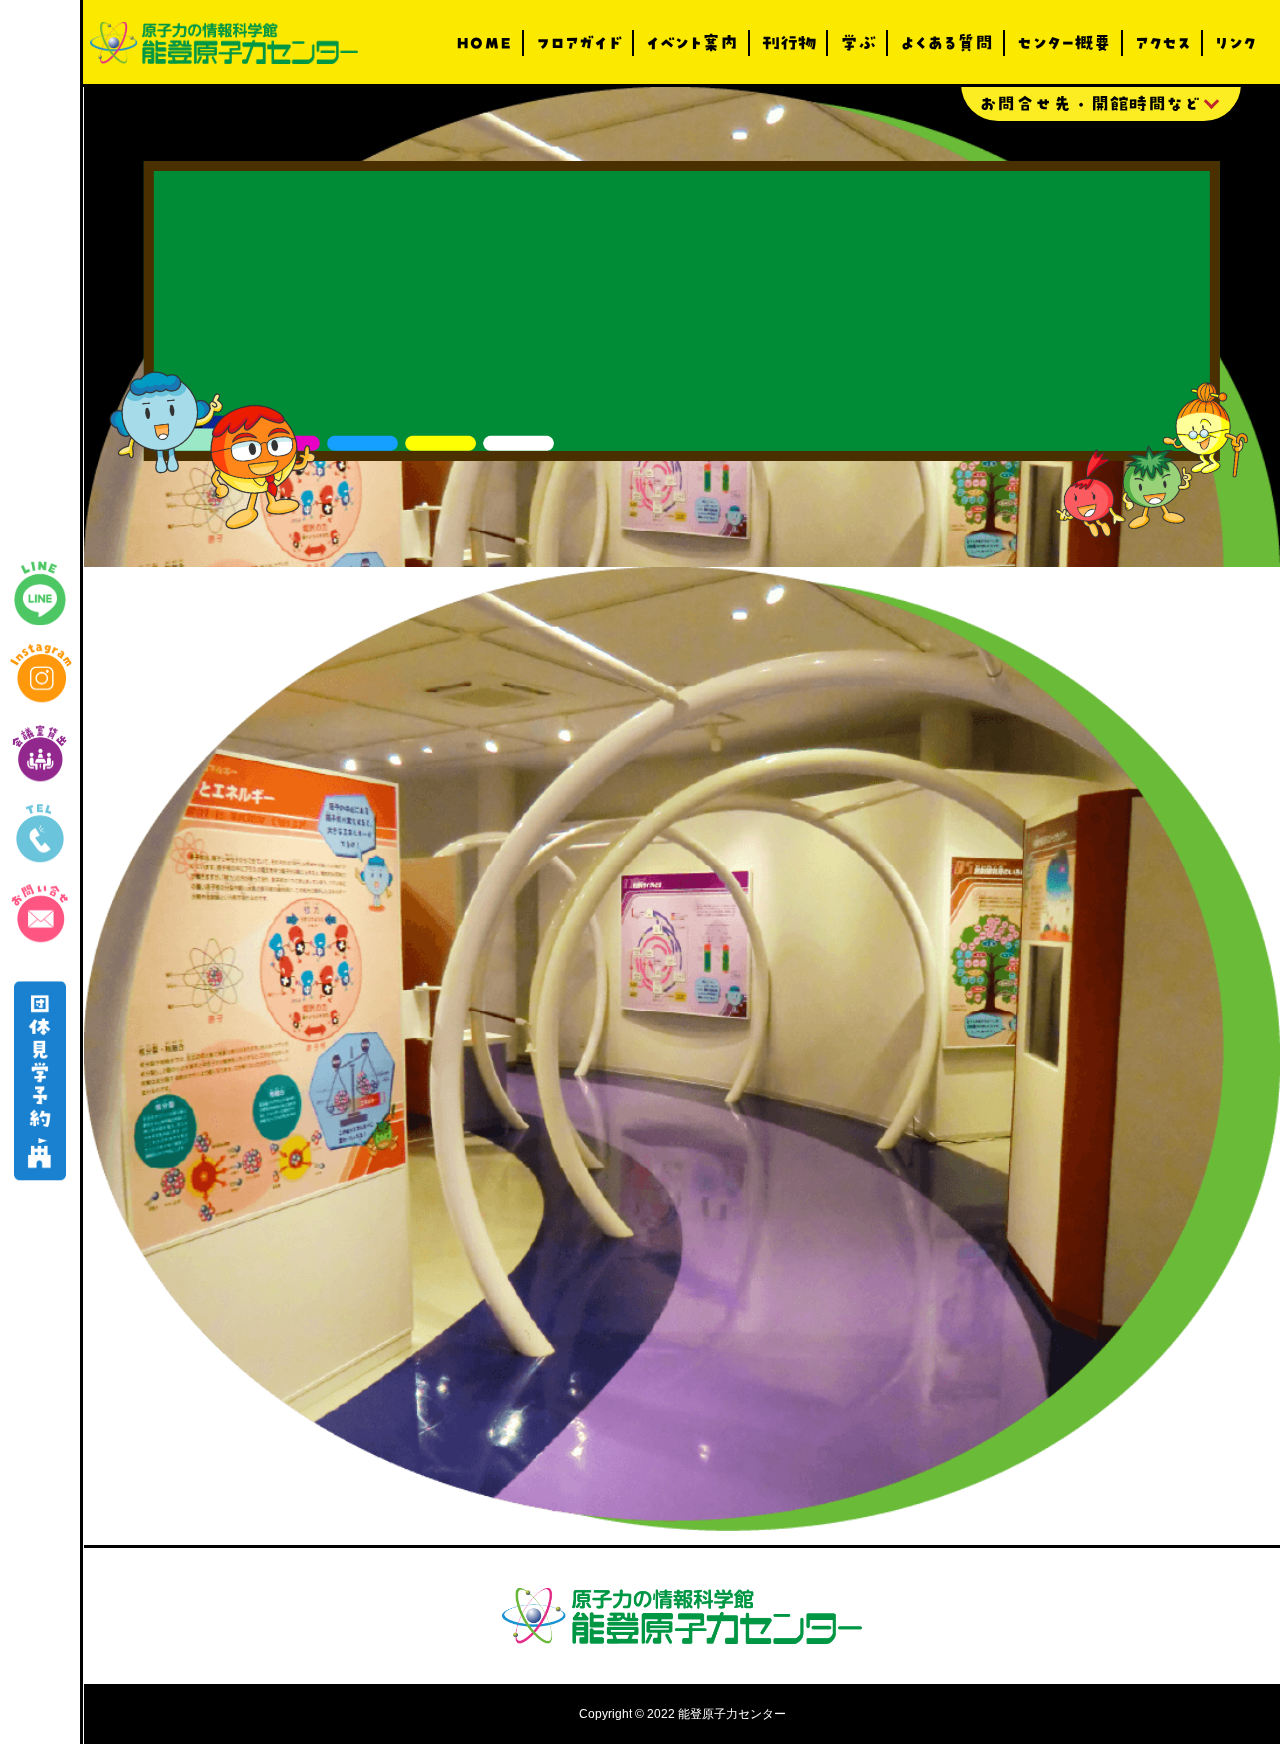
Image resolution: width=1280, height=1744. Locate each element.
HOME (484, 43)
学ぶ (858, 43)
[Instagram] (40, 673)
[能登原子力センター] (224, 42)
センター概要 (1064, 43)
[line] (40, 593)
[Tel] (40, 833)
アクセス (1163, 43)
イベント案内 (692, 43)
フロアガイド (579, 43)
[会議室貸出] (40, 753)
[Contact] (40, 913)
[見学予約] (40, 1081)
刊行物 (789, 43)
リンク (1235, 43)
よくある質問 (946, 43)
